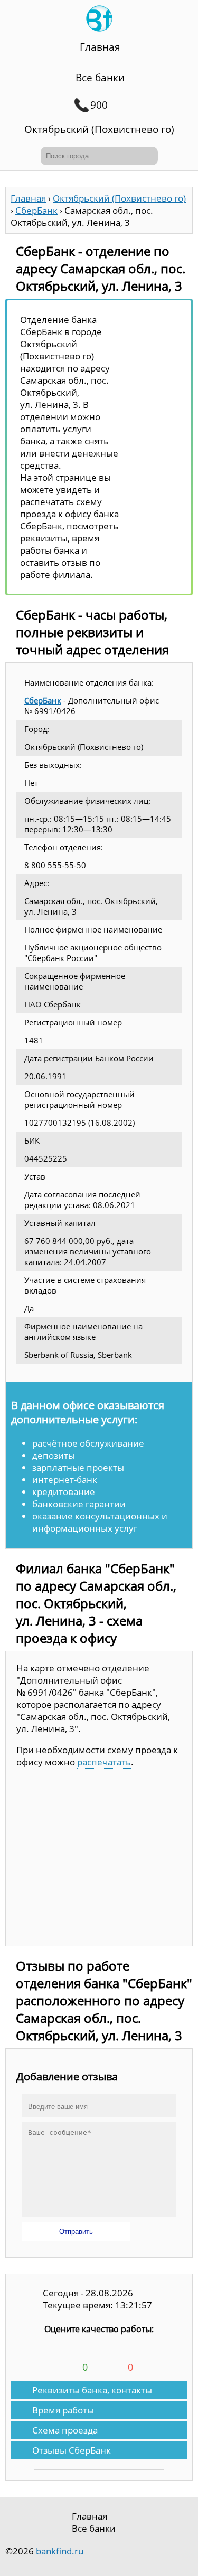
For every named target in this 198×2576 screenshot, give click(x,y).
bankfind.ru (60, 2551)
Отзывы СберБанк (72, 2450)
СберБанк (43, 700)
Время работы (63, 2410)
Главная (100, 47)
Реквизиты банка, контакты (92, 2390)
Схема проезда (65, 2430)
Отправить (76, 2232)
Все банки (100, 78)
